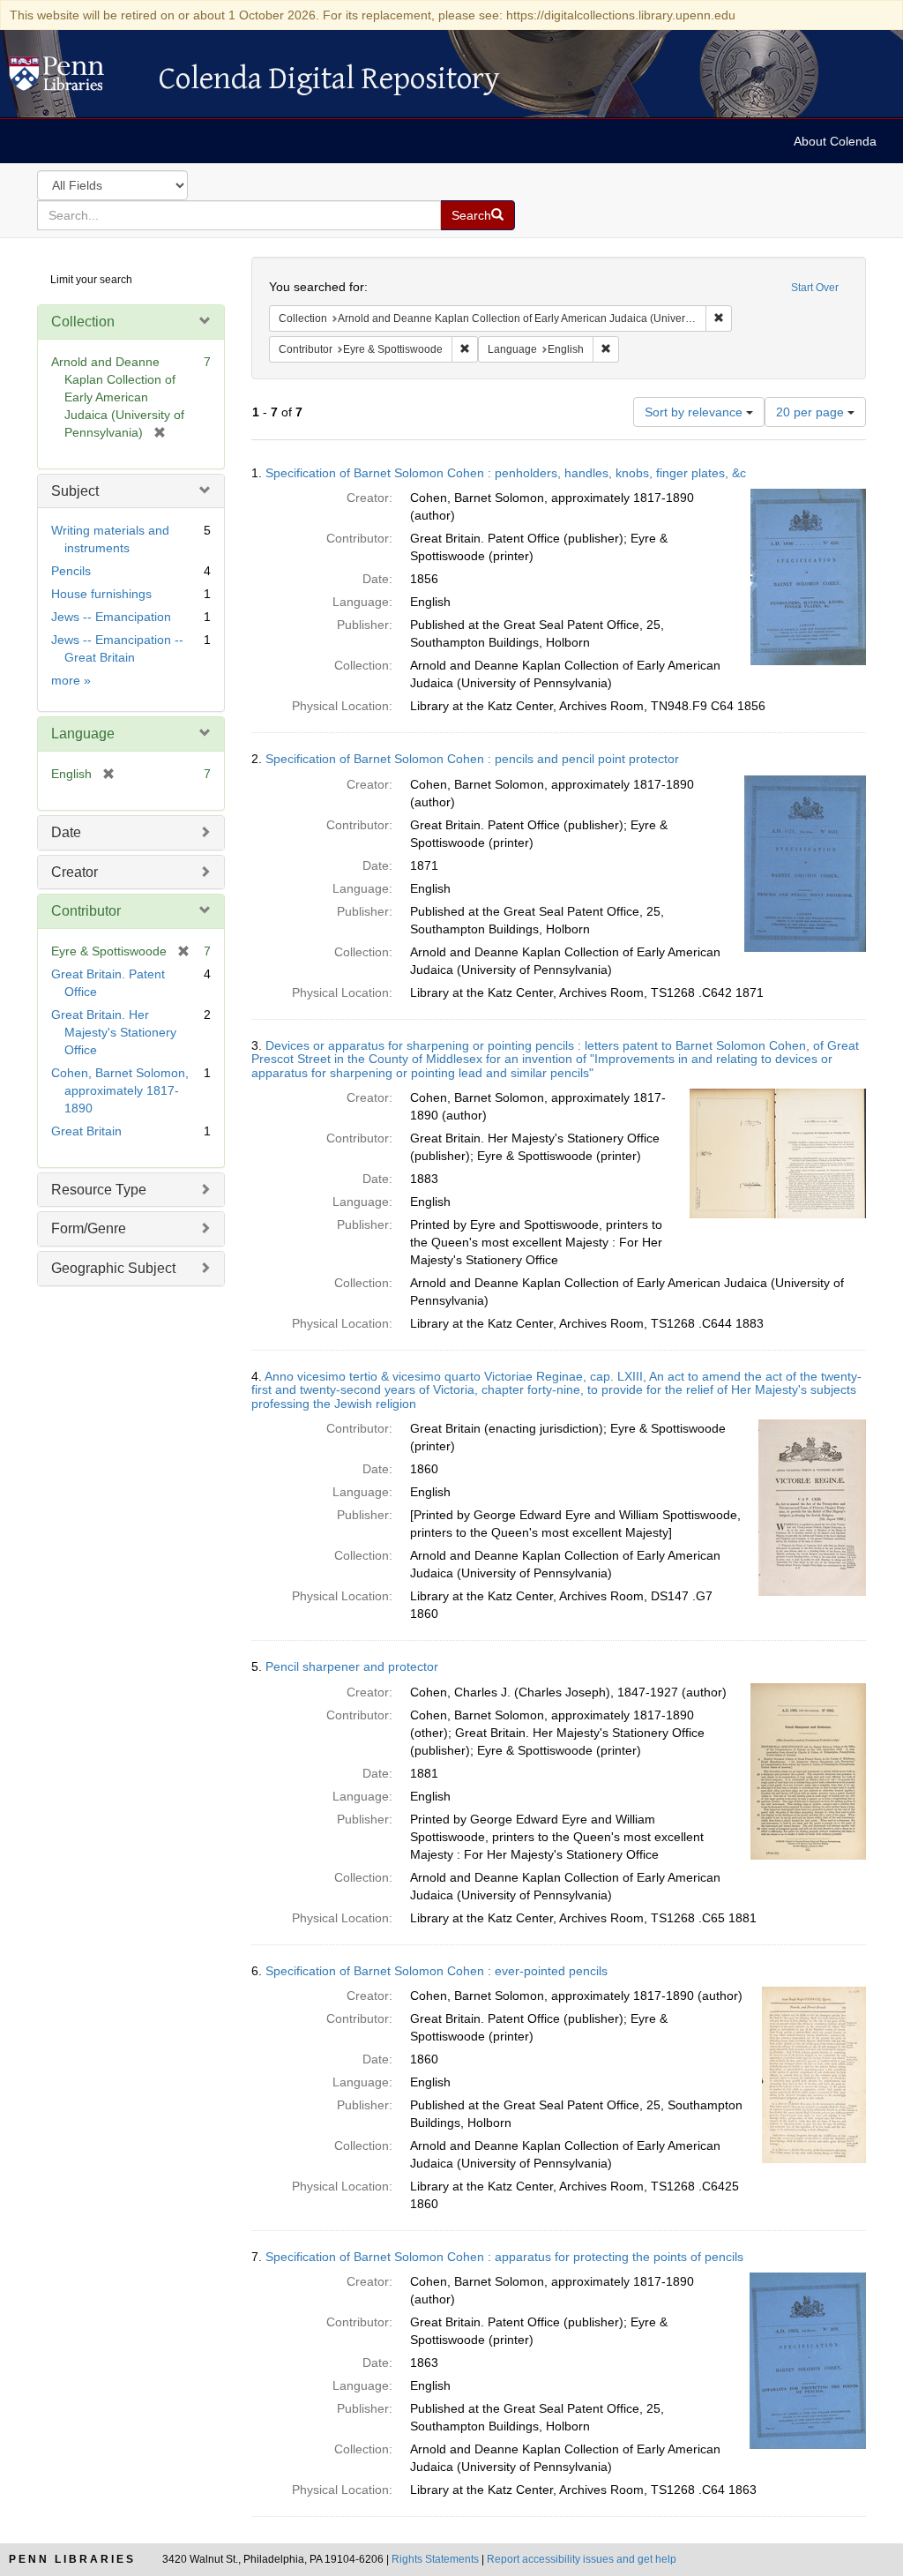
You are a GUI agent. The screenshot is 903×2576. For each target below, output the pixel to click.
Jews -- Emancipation (111, 617)
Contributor (86, 911)
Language (83, 734)
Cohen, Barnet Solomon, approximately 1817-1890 (120, 1090)
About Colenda (835, 141)
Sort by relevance (695, 412)
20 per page (812, 412)
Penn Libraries (72, 2559)
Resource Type (99, 1190)
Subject (75, 491)
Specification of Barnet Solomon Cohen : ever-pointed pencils (437, 1971)
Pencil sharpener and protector (352, 1666)
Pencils (71, 571)
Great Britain (86, 1131)
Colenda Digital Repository (75, 79)
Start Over (815, 288)
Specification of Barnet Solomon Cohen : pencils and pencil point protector (472, 759)
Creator (75, 872)
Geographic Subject (113, 1268)
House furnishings (101, 594)
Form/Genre (89, 1228)
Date (66, 832)
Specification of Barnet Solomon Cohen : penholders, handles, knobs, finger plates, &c (506, 473)
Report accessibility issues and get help (582, 2559)
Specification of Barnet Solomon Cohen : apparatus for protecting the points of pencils (504, 2257)
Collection (83, 322)
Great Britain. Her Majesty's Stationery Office (114, 1032)
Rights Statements (435, 2559)
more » (71, 680)
